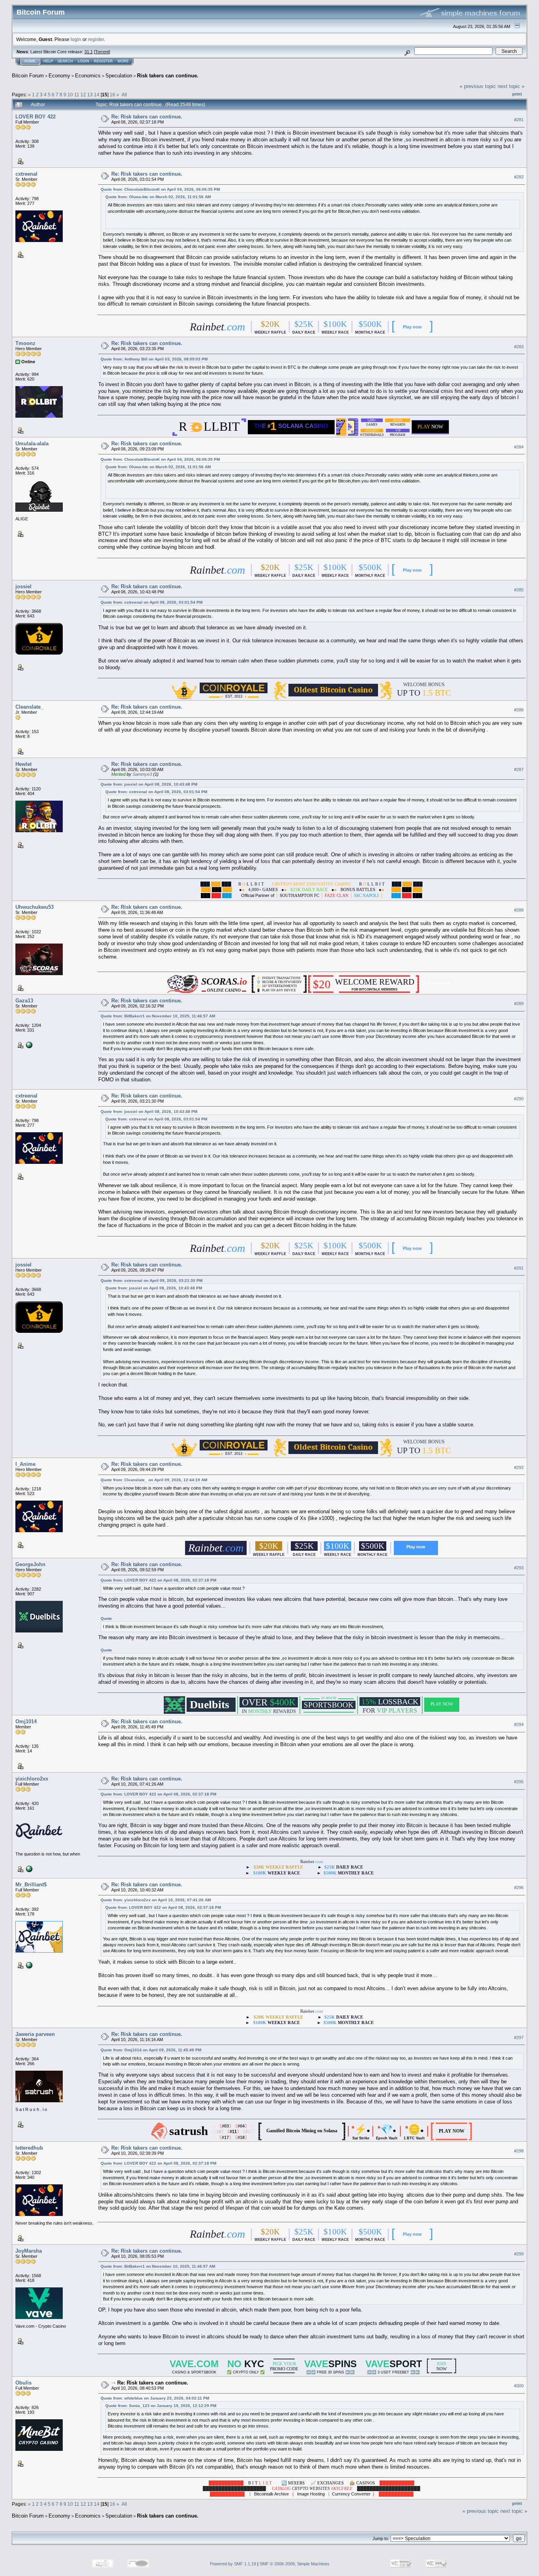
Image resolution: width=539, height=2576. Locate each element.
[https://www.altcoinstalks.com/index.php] (28, 1045)
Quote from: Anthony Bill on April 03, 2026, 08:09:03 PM (154, 359)
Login (83, 61)
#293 (519, 1568)
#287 (519, 769)
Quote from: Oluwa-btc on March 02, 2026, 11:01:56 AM (158, 197)
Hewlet (23, 764)
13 (90, 95)
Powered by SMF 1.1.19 (233, 2564)
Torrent (102, 52)
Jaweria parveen (35, 2034)
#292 (519, 1467)
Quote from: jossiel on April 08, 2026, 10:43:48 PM (149, 784)
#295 (519, 1782)
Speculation (119, 76)
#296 (519, 1887)
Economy (59, 76)
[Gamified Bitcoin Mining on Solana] (302, 2135)
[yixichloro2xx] (28, 1869)
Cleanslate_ (29, 707)
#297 (519, 2038)
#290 (519, 1099)
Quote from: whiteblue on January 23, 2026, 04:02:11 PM (155, 2398)
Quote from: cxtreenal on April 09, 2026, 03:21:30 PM (152, 1280)
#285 (519, 590)
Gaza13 (24, 1001)
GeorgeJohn (30, 1564)
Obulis (23, 2383)
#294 (519, 1724)
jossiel (23, 586)
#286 (519, 710)
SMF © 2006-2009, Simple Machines (295, 2564)
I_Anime (25, 1464)
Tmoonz (25, 343)
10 (70, 95)
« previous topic (478, 86)
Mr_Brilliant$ (31, 1885)
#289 (519, 1004)
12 (83, 95)
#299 (519, 2254)
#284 (519, 447)
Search (65, 61)
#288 (519, 910)
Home (30, 61)
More (123, 61)
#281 (519, 120)
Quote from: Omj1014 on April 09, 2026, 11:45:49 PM (151, 2050)
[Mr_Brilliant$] (28, 1965)
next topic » (511, 86)
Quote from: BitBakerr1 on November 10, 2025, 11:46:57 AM (158, 1016)
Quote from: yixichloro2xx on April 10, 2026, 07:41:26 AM (156, 1900)
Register (103, 61)
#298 (519, 2151)
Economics (88, 76)
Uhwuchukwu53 (35, 907)
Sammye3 (142, 774)
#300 (519, 2386)
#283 (519, 347)
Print (517, 94)
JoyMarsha (29, 2251)
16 (112, 95)
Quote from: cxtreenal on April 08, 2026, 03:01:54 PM (152, 602)
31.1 (89, 52)
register (96, 39)
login (76, 39)
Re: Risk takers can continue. (147, 117)
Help (48, 61)
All (124, 95)
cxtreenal (26, 174)
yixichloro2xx (32, 1779)
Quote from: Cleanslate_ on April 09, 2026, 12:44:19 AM (154, 1480)
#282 (519, 177)
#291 (519, 1268)
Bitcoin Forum (28, 76)
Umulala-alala (32, 444)
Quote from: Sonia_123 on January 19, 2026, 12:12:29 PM (161, 2406)
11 (77, 95)
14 (97, 95)
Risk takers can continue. (168, 76)
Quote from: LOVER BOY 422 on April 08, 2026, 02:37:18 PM (158, 1580)
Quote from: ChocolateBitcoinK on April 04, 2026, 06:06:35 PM (160, 189)
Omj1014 (26, 1721)
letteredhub (29, 2148)
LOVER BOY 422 (36, 117)
